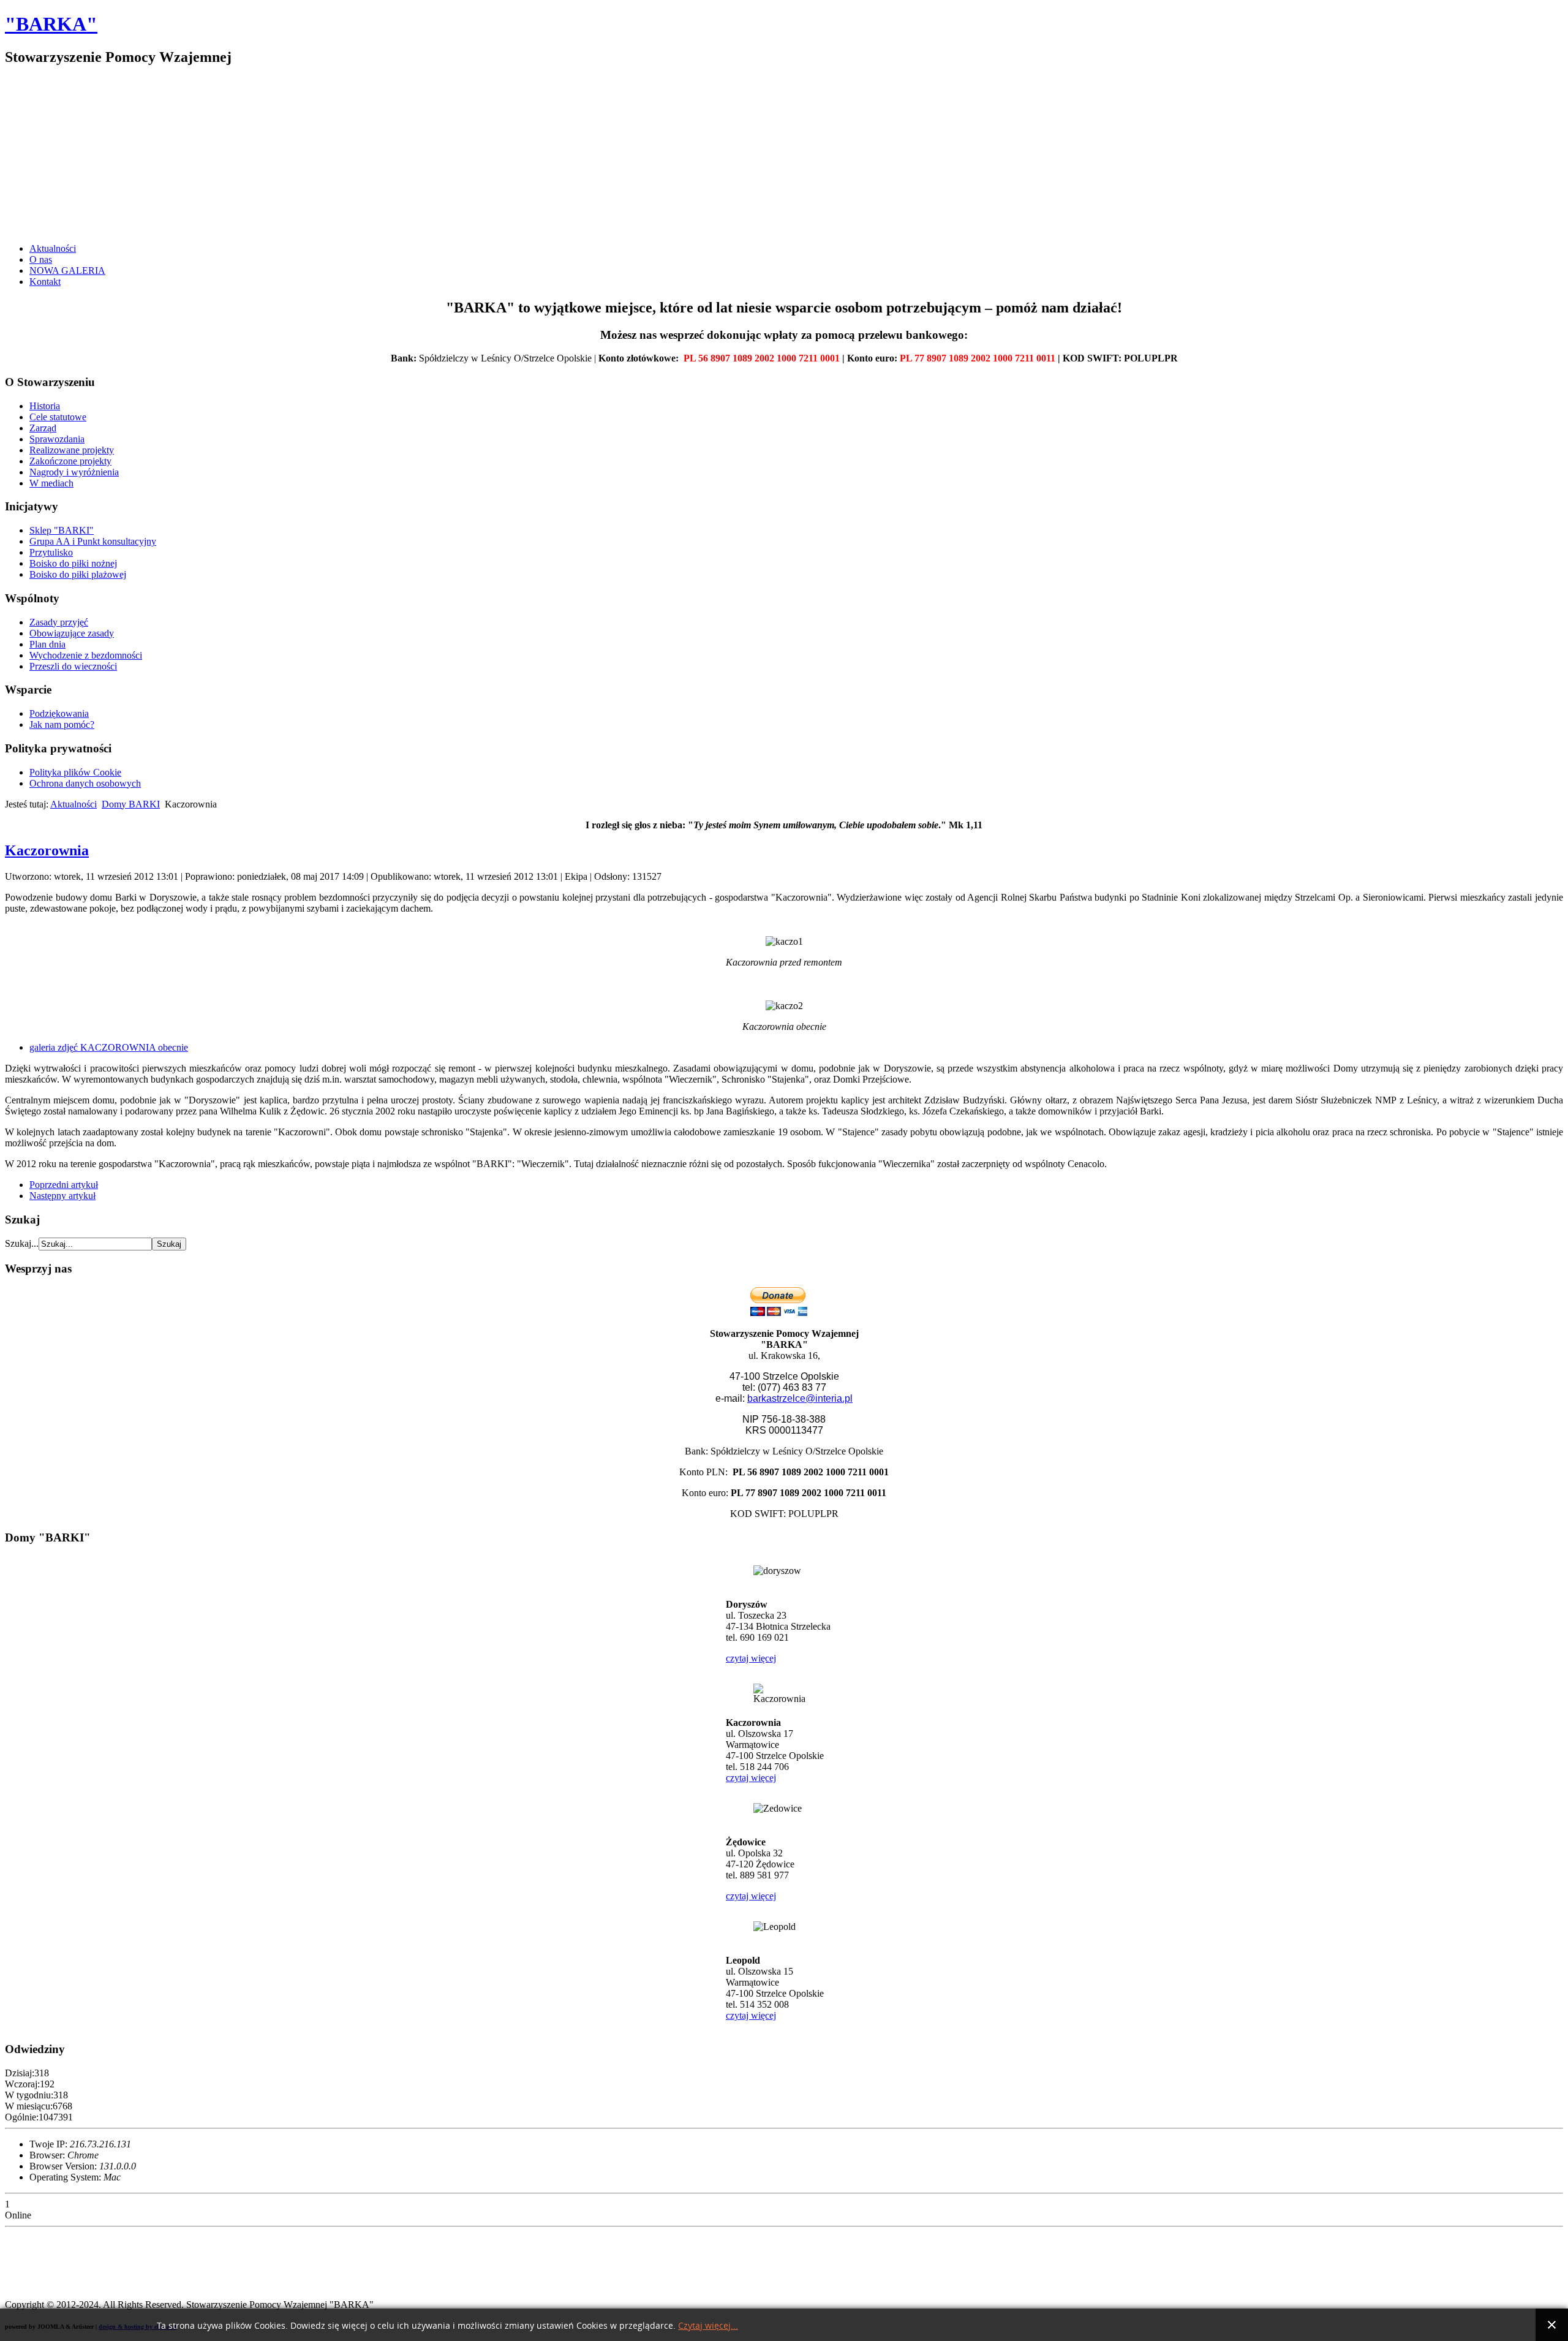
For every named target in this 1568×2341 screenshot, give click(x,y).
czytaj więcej (751, 1658)
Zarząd (43, 428)
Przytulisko (51, 552)
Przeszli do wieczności (73, 666)
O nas (41, 259)
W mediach (51, 483)
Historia (45, 406)
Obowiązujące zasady (72, 633)
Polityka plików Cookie (75, 772)
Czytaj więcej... (708, 2326)
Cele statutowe (58, 417)
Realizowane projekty (72, 450)
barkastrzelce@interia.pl (800, 1398)
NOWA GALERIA (67, 270)
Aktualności (53, 248)
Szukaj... (22, 1243)
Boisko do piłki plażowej (78, 574)
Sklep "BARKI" (62, 530)
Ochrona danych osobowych (85, 783)
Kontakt (45, 282)
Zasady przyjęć (59, 622)
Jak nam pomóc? (62, 724)
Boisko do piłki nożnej (73, 563)
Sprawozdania (57, 439)
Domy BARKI (131, 804)
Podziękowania (59, 713)
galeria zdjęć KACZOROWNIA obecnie (109, 1047)
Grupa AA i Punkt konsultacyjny (93, 541)
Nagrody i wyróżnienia (74, 472)
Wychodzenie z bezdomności (86, 655)
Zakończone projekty (70, 461)
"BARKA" (51, 24)
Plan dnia (47, 644)
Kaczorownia (47, 850)
